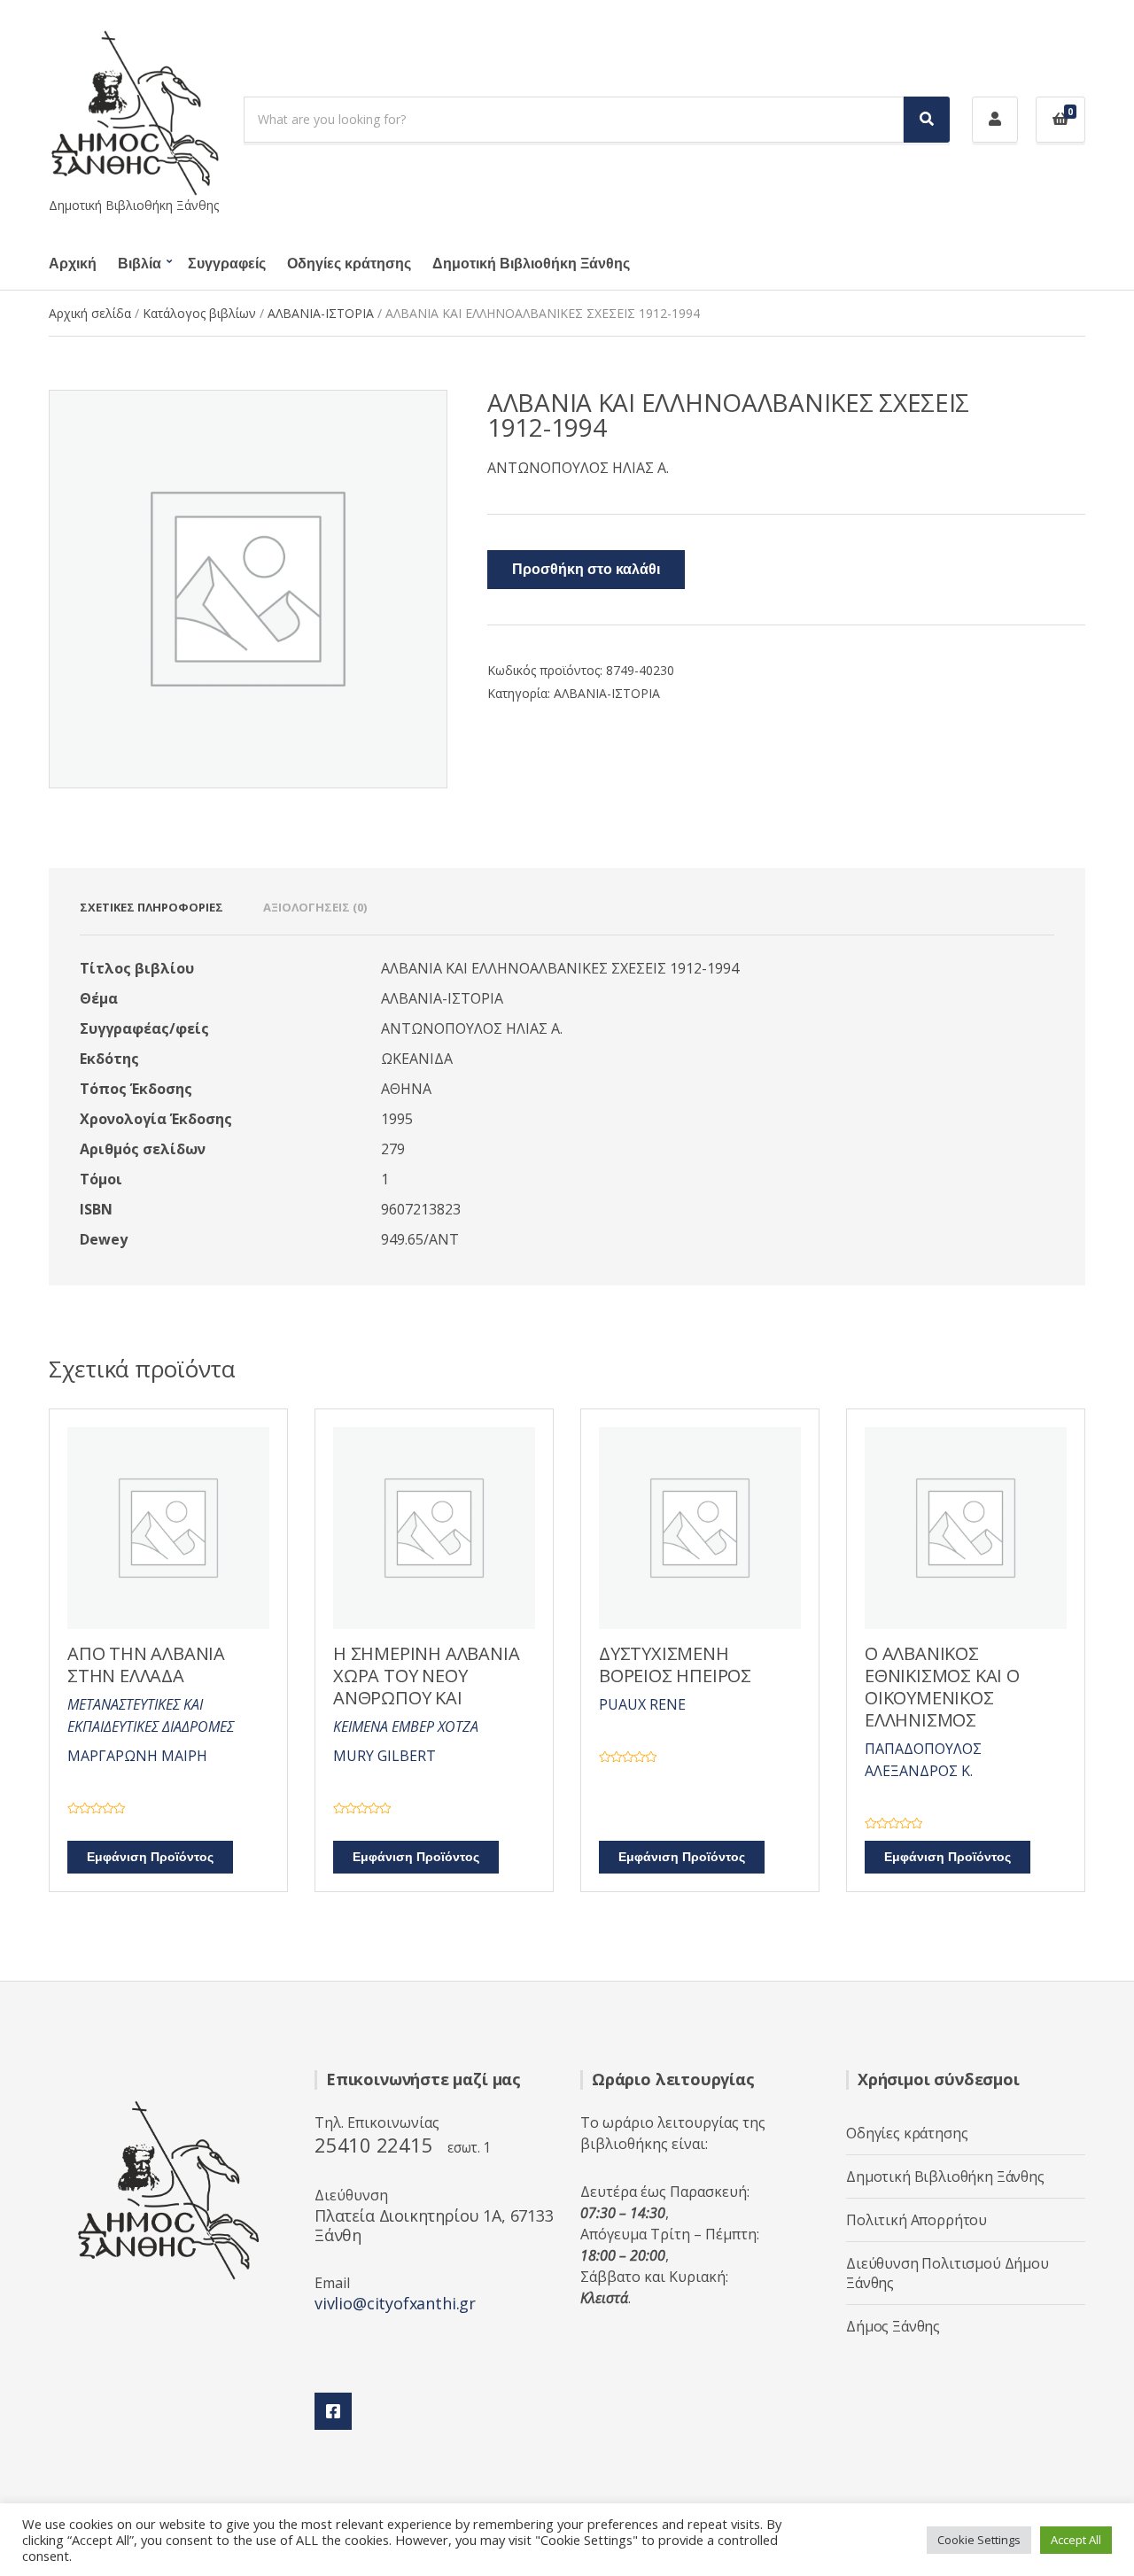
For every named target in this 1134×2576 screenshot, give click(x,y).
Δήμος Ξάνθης (893, 2326)
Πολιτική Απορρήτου (917, 2220)
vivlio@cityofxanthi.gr (395, 2303)
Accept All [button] (1076, 2540)
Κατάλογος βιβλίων (199, 313)
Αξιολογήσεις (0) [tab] (315, 907)
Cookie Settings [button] (979, 2540)
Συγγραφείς (227, 264)
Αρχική (73, 264)
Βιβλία (140, 264)
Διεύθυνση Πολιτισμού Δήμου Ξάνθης (948, 2273)
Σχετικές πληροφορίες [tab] (151, 907)
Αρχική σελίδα (90, 313)
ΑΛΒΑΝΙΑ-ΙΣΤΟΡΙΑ (321, 313)
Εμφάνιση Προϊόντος (150, 1857)
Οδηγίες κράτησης (349, 264)
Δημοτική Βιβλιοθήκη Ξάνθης (531, 264)
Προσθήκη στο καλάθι (586, 570)
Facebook (333, 2411)
